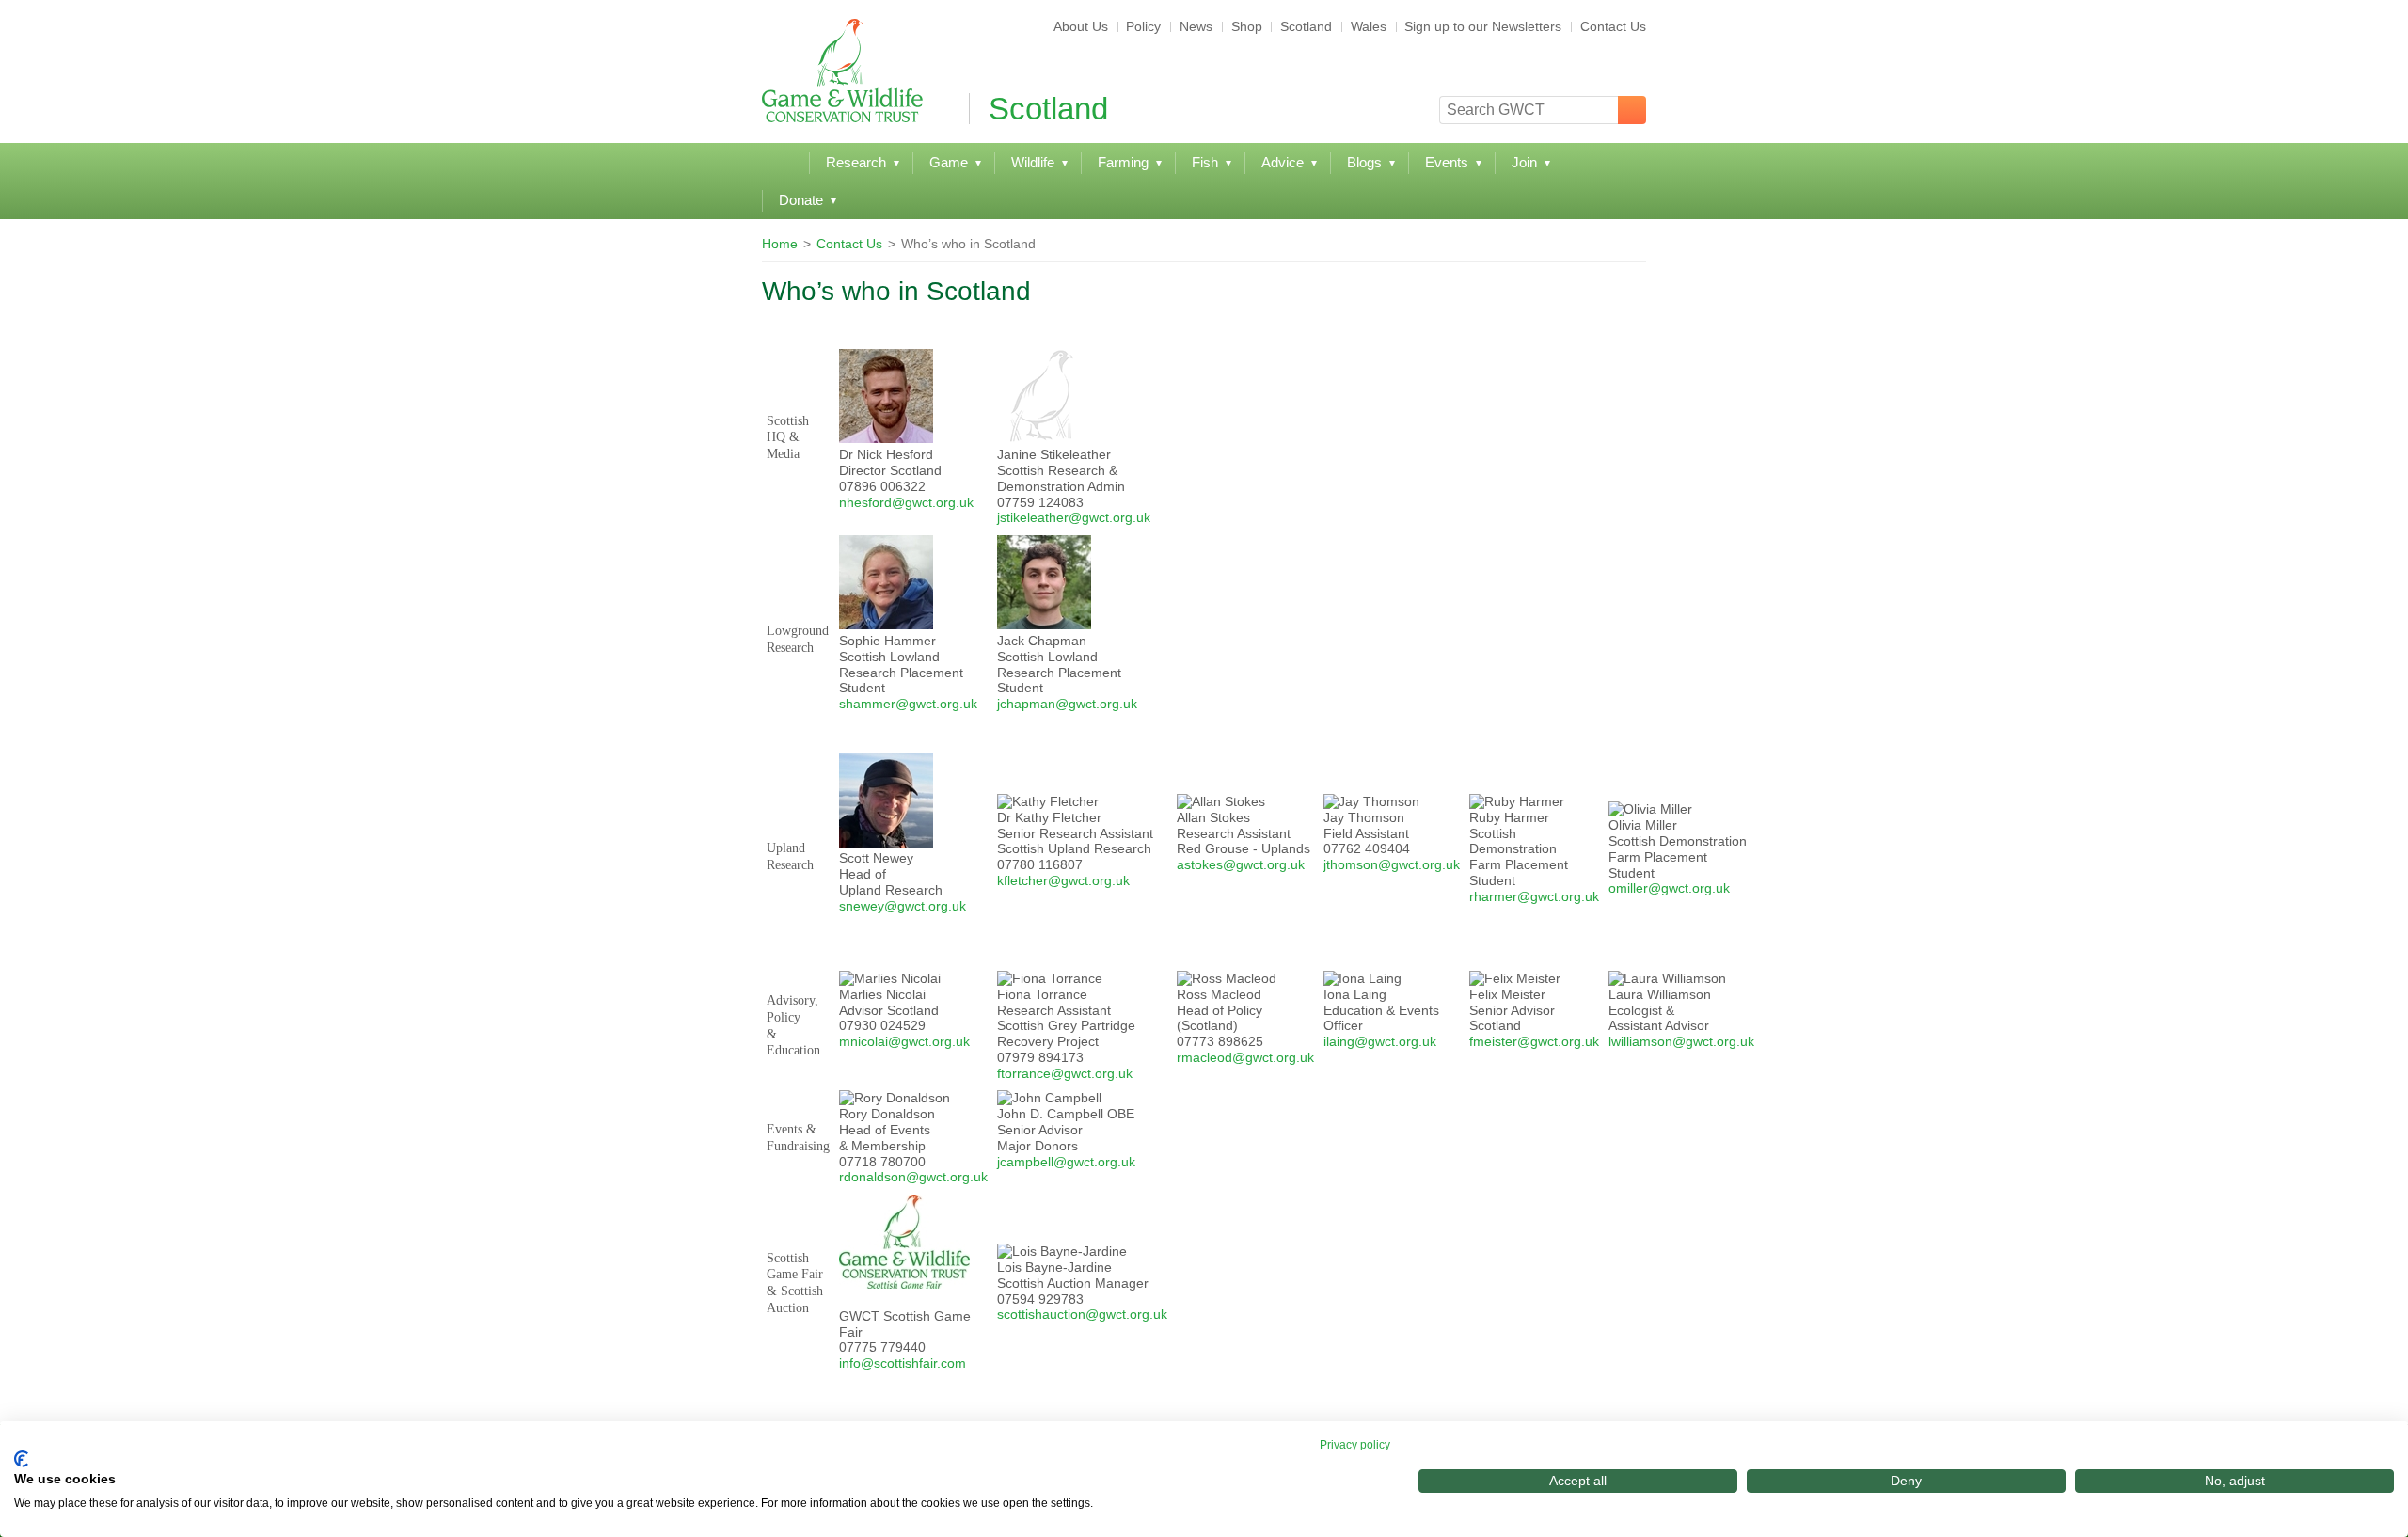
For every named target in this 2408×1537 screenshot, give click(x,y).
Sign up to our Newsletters (1483, 26)
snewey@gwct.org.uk (903, 906)
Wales (1369, 26)
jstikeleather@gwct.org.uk (1074, 517)
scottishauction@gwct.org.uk (1082, 1314)
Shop (1247, 26)
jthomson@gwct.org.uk (1392, 864)
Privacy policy (1355, 1445)
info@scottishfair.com (903, 1363)
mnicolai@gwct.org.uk (904, 1041)
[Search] (1632, 110)
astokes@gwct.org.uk (1241, 864)
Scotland (1306, 26)
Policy (1143, 26)
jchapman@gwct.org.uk (1067, 704)
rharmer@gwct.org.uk (1534, 896)
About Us (1081, 26)
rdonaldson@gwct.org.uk (913, 1177)
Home (780, 244)
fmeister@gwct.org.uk (1534, 1041)
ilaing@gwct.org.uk (1380, 1041)
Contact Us (1613, 26)
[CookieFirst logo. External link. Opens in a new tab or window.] (21, 1459)
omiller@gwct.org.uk (1669, 888)
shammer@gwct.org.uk (908, 704)
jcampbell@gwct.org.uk (1066, 1162)
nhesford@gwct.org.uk (906, 502)
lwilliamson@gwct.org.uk (1681, 1041)
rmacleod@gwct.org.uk (1245, 1057)
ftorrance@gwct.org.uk (1065, 1073)
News (1196, 26)
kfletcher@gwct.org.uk (1063, 880)
